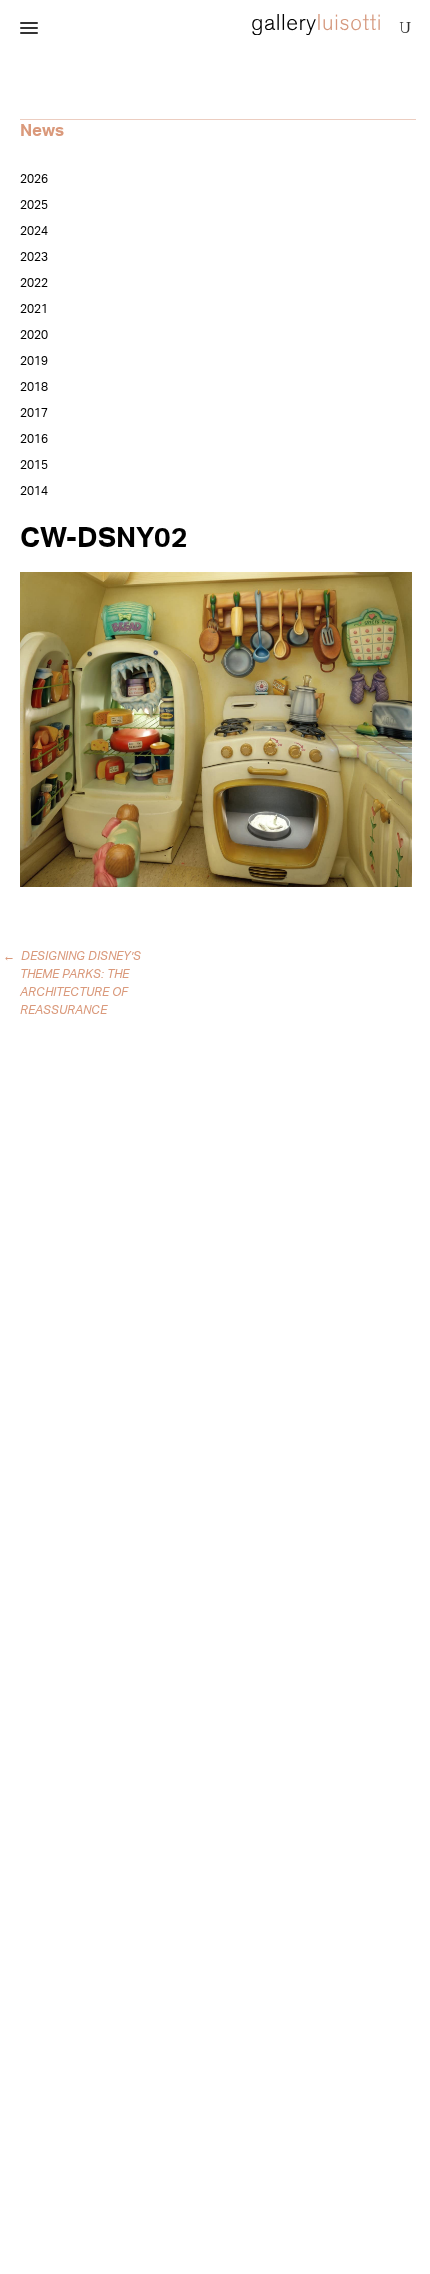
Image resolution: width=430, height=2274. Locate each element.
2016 (34, 439)
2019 (34, 361)
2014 (34, 491)
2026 (34, 179)
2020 (34, 335)
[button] (29, 29)
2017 (34, 413)
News (42, 130)
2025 (34, 205)
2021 (34, 309)
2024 (34, 231)
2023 (34, 257)
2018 (34, 387)
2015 (34, 465)
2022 (34, 283)
